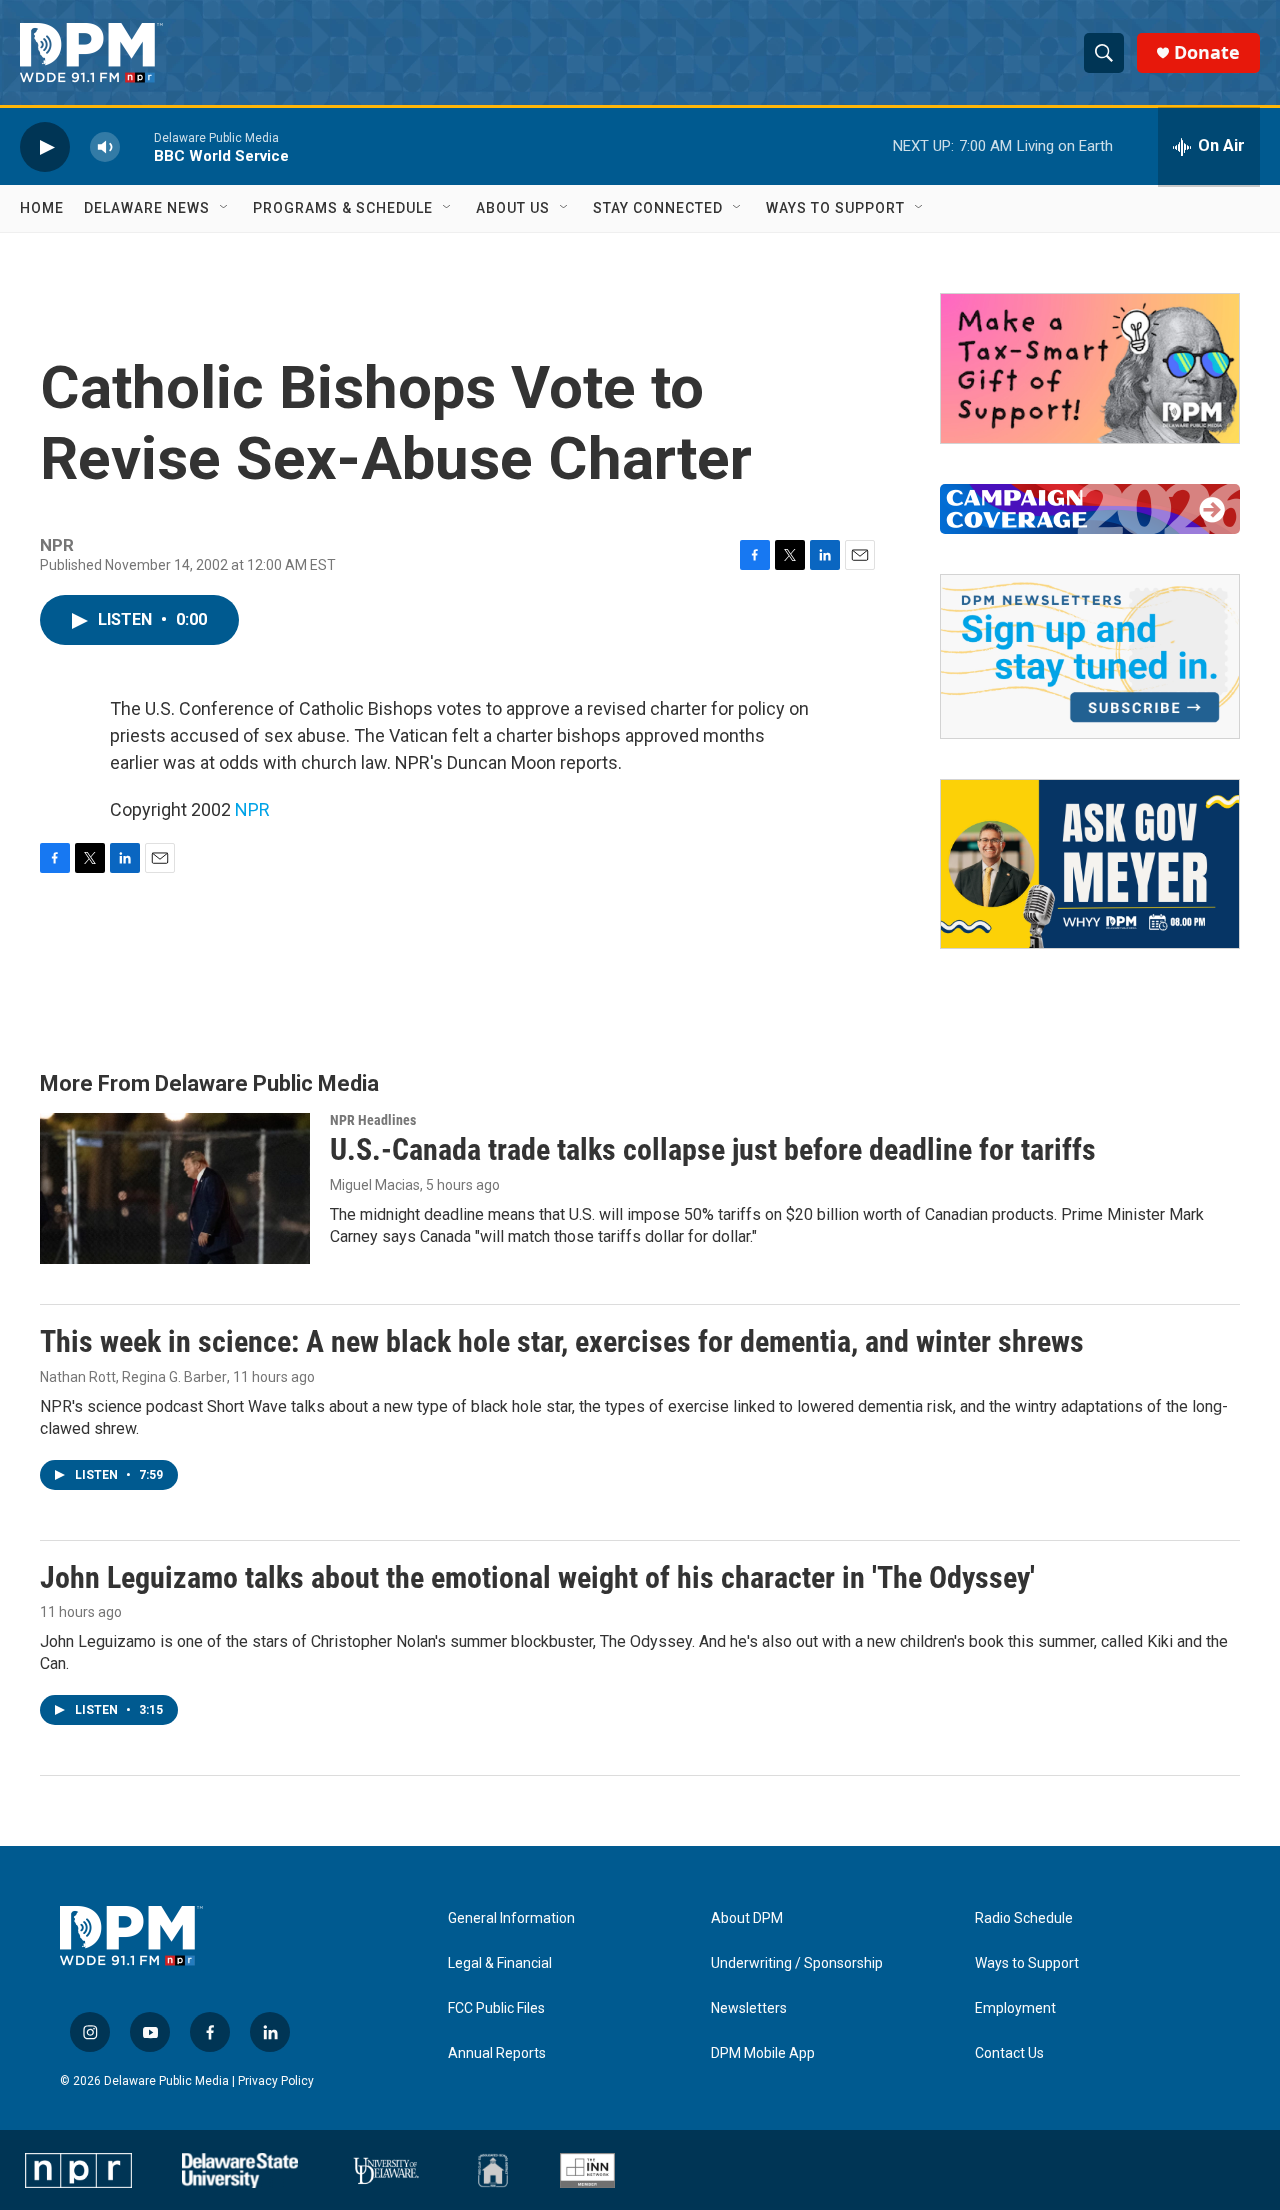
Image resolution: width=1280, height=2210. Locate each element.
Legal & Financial (500, 1963)
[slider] (137, 146)
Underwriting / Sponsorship (797, 1963)
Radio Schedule (1024, 1918)
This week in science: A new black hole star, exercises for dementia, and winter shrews (562, 1341)
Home (42, 208)
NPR (252, 809)
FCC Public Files (496, 2008)
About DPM (747, 1918)
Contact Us (1009, 2053)
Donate (1207, 52)
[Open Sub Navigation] (225, 208)
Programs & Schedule (343, 208)
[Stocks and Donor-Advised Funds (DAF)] (1090, 368)
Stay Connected (658, 208)
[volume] (105, 146)
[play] (45, 146)
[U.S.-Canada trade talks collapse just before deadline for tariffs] (175, 1188)
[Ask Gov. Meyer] (1090, 864)
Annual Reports (497, 2053)
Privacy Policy (276, 2081)
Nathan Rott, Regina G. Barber (133, 1377)
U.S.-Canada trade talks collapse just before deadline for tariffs (713, 1149)
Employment (1015, 2008)
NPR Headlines (373, 1120)
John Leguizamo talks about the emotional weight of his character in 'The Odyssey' (537, 1577)
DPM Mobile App (763, 2053)
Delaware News (147, 208)
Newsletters (749, 2008)
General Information (511, 1918)
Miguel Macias (375, 1185)
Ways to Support (835, 208)
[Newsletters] (1090, 656)
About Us (513, 208)
